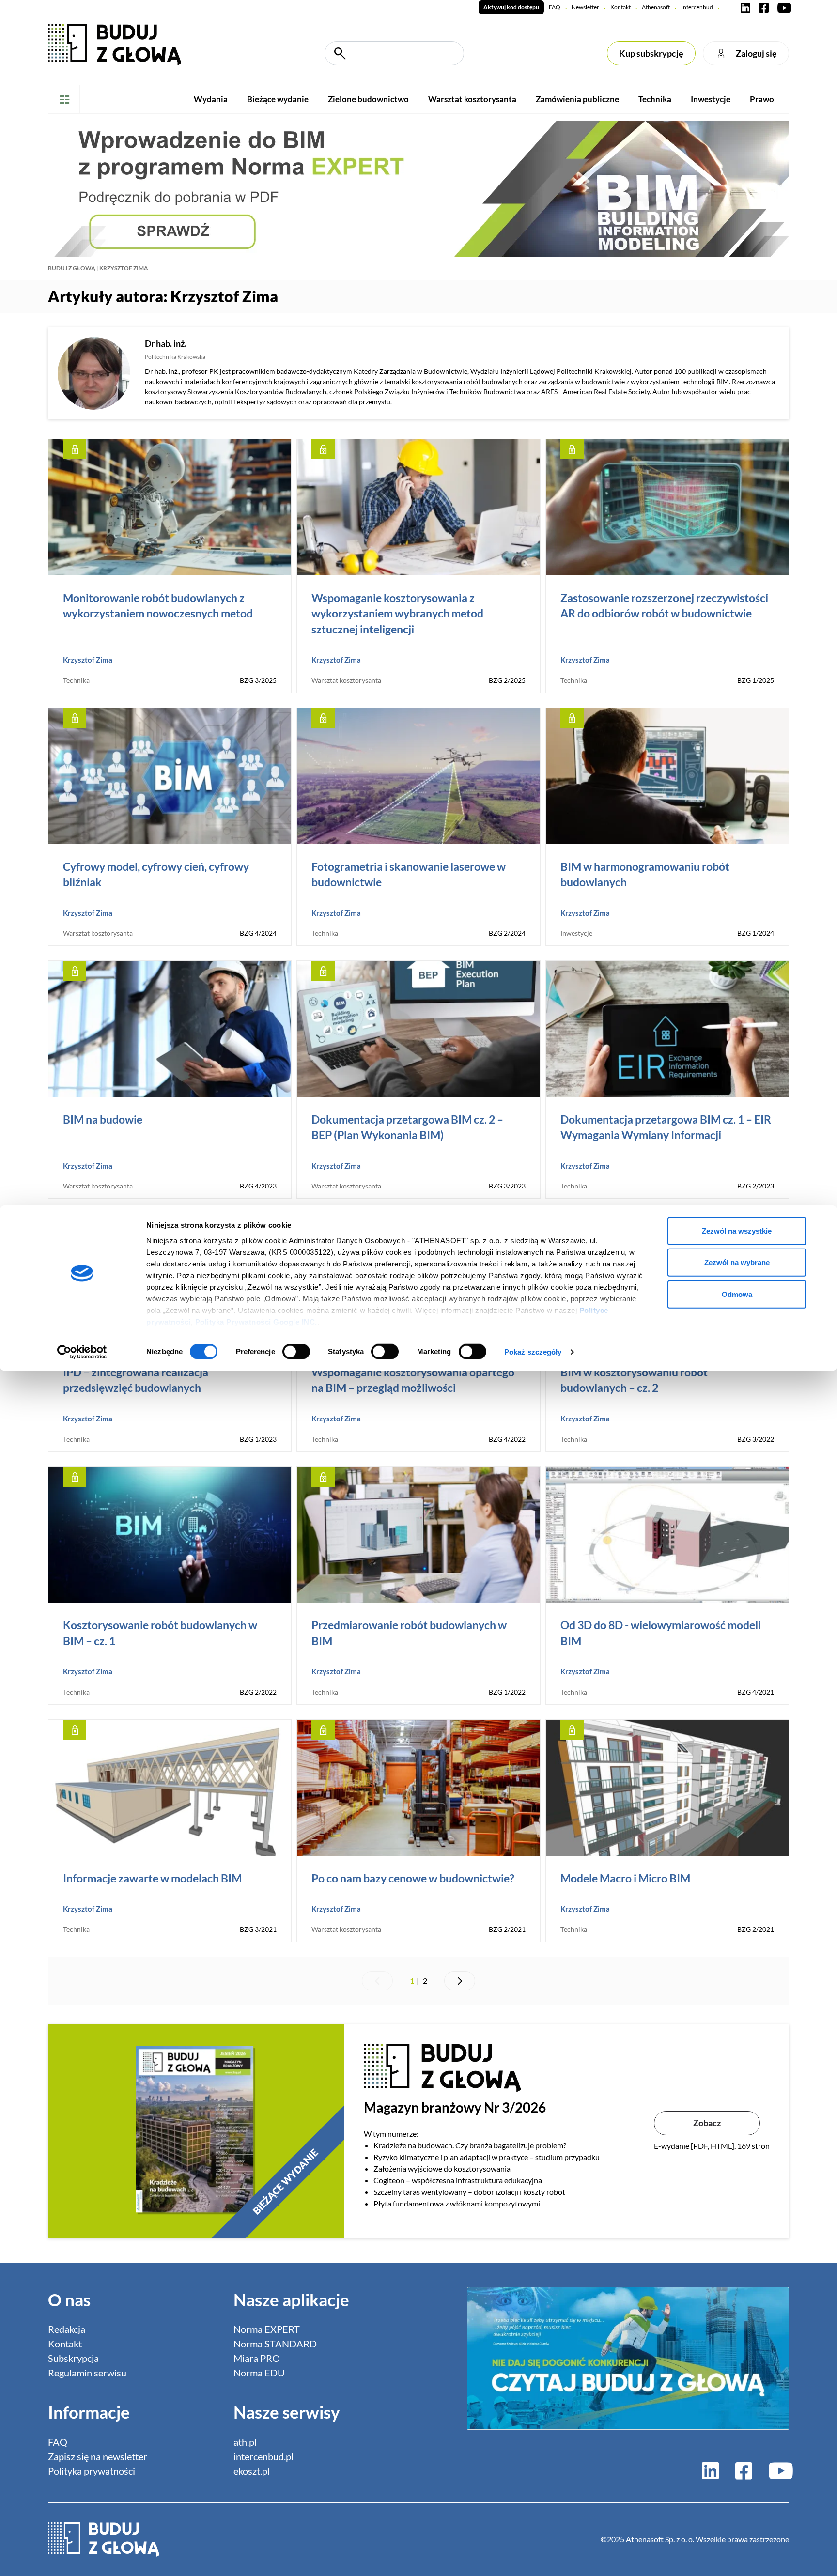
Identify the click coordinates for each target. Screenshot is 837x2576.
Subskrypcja (73, 2358)
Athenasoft (656, 7)
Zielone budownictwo (368, 99)
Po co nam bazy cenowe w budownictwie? (413, 1878)
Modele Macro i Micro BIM (625, 1878)
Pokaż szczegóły (533, 1352)
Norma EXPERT (267, 2329)
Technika (655, 99)
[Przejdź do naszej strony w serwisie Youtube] (782, 7)
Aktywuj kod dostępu (511, 7)
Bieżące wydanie (278, 99)
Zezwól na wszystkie (737, 1230)
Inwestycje (711, 99)
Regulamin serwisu (87, 2373)
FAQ (555, 7)
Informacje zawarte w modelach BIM (152, 1878)
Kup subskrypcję (651, 53)
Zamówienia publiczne (577, 99)
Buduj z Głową (72, 268)
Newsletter (585, 7)
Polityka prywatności (92, 2471)
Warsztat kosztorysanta (472, 99)
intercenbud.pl (263, 2456)
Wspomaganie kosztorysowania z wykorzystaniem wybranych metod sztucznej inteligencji (397, 613)
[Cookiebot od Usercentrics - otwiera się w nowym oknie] (82, 1352)
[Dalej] (460, 1981)
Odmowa (737, 1294)
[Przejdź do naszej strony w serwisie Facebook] (764, 7)
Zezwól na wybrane (737, 1262)
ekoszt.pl (252, 2471)
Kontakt (620, 7)
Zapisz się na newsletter (98, 2456)
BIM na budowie (103, 1119)
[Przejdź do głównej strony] (115, 44)
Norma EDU (259, 2373)
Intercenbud (697, 7)
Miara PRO (257, 2358)
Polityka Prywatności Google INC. (256, 1321)
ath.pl (245, 2442)
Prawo (762, 99)
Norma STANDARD (275, 2344)
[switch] (296, 1352)
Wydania (211, 99)
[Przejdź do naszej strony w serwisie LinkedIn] (745, 7)
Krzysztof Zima (88, 660)
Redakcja (67, 2329)
